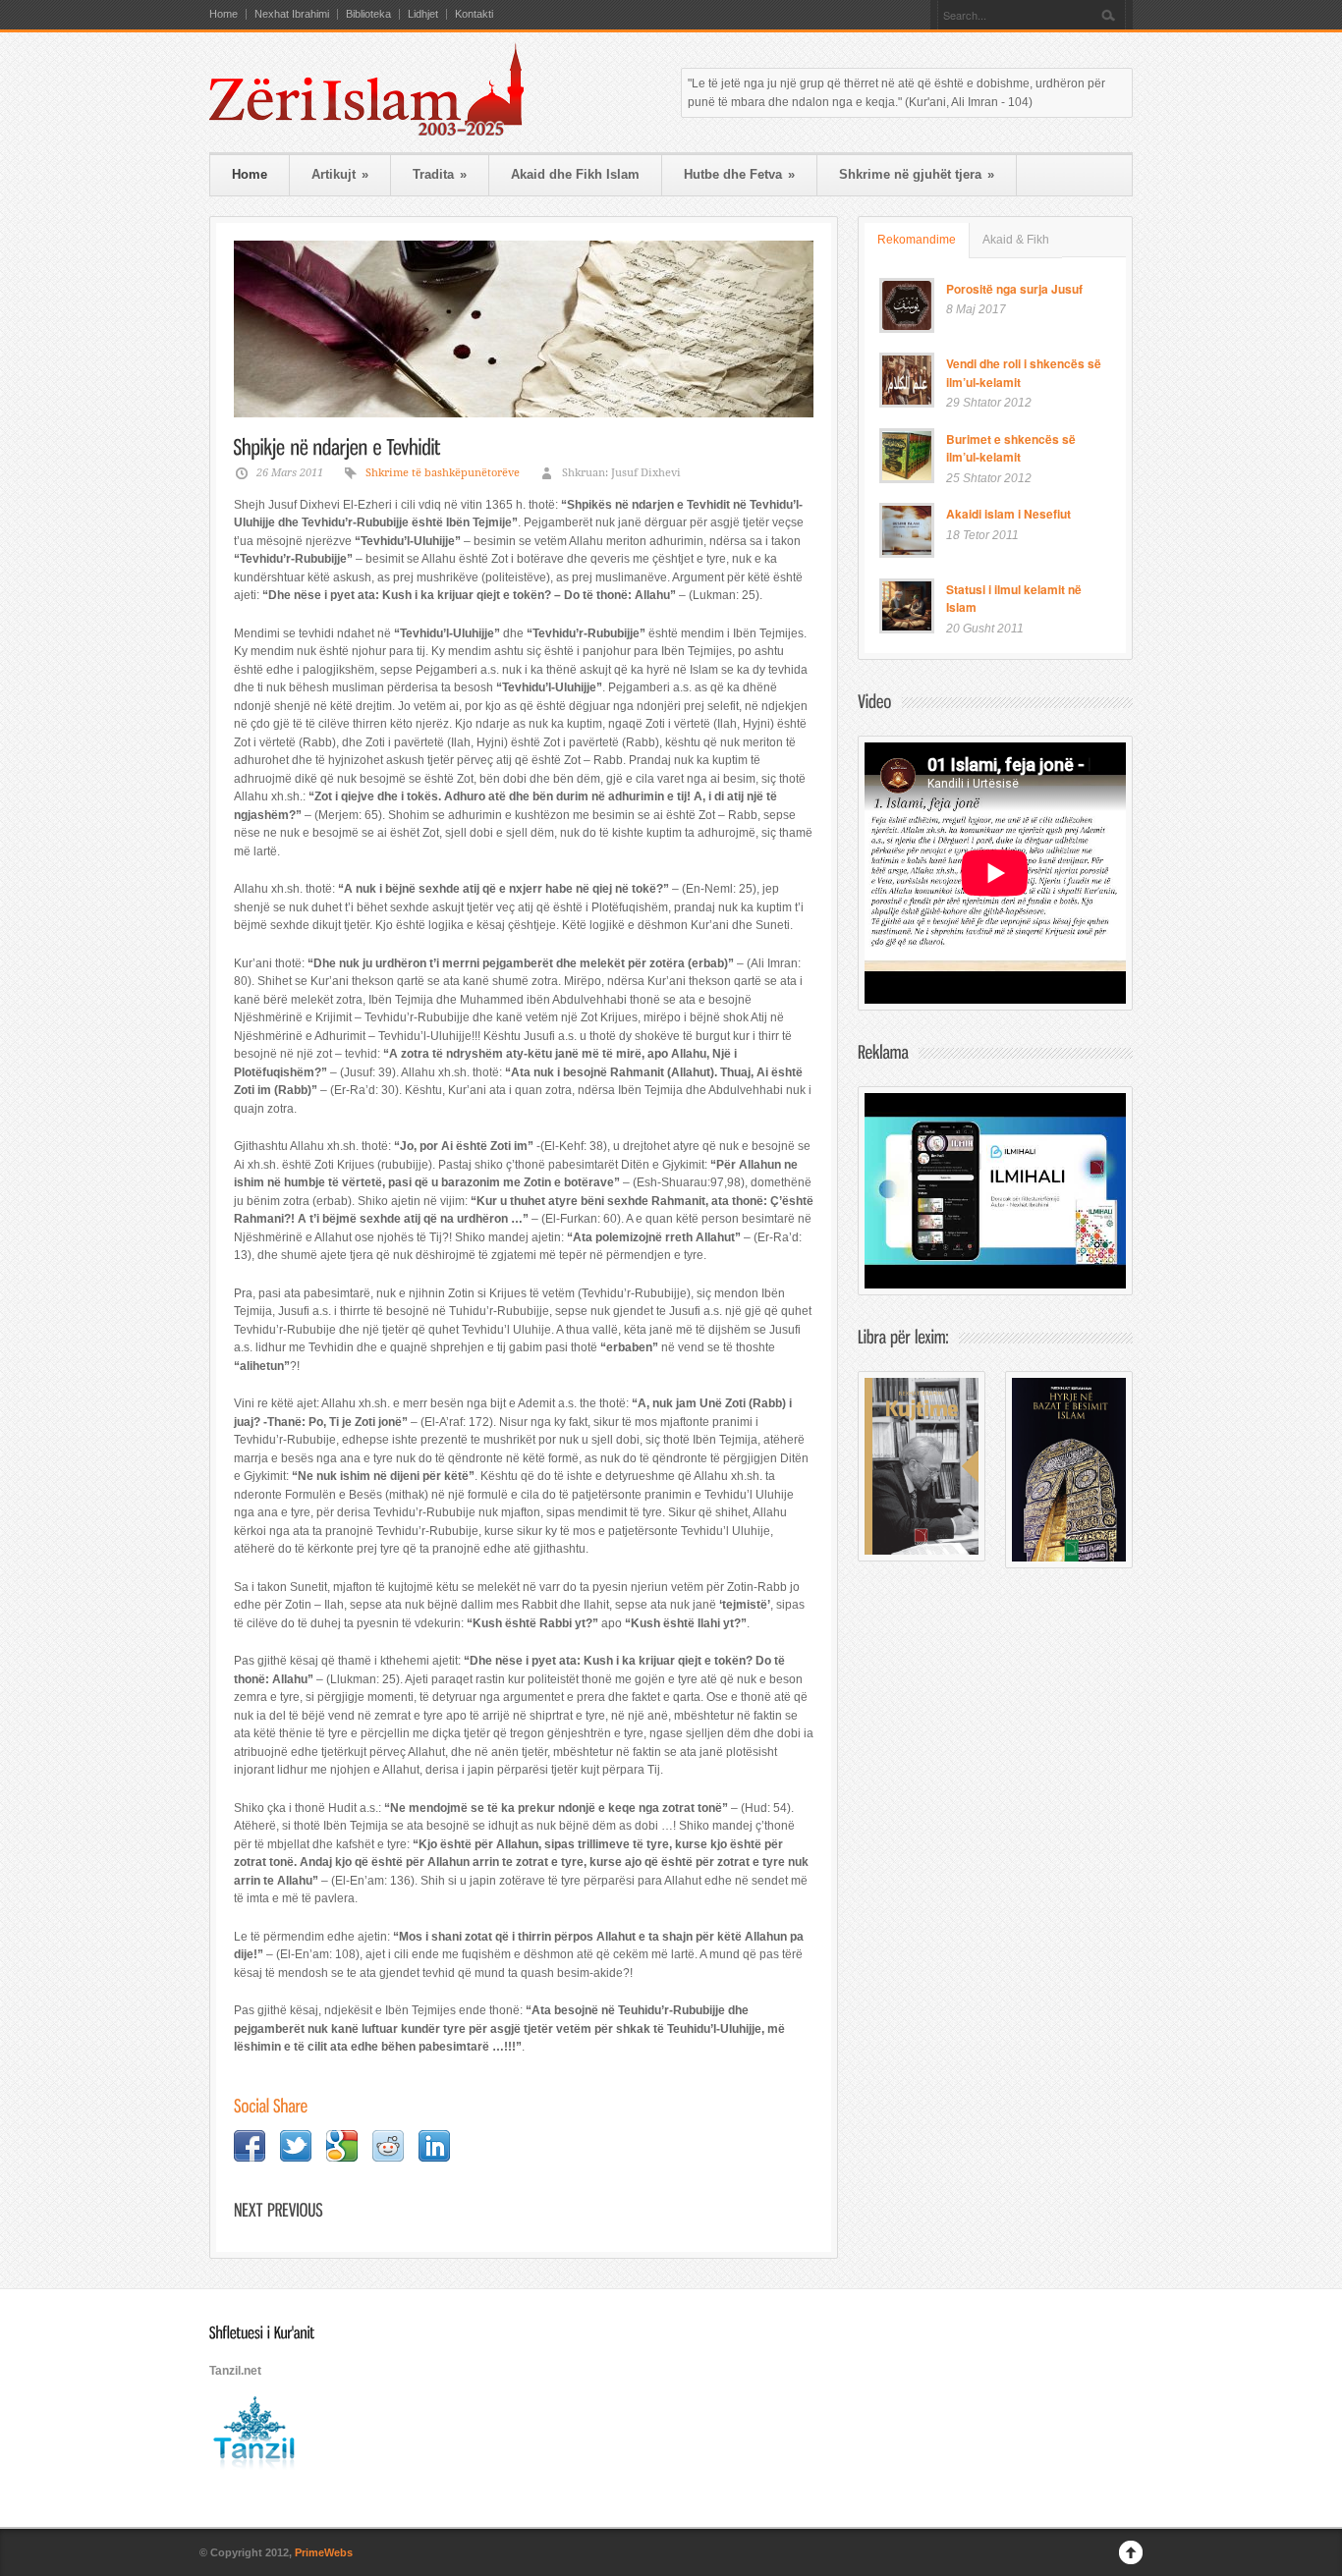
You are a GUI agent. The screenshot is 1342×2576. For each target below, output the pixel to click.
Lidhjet (423, 14)
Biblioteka (368, 14)
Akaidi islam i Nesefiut (1008, 514)
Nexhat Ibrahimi (292, 14)
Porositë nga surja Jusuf (1014, 289)
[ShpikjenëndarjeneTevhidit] (337, 446)
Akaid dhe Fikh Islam (575, 174)
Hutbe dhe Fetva (739, 174)
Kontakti (474, 14)
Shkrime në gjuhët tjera (917, 174)
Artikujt (340, 174)
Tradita (440, 174)
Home (224, 14)
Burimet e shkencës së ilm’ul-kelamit (1011, 448)
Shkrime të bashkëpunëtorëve (443, 473)
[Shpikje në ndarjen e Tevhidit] (524, 329)
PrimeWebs (324, 2552)
